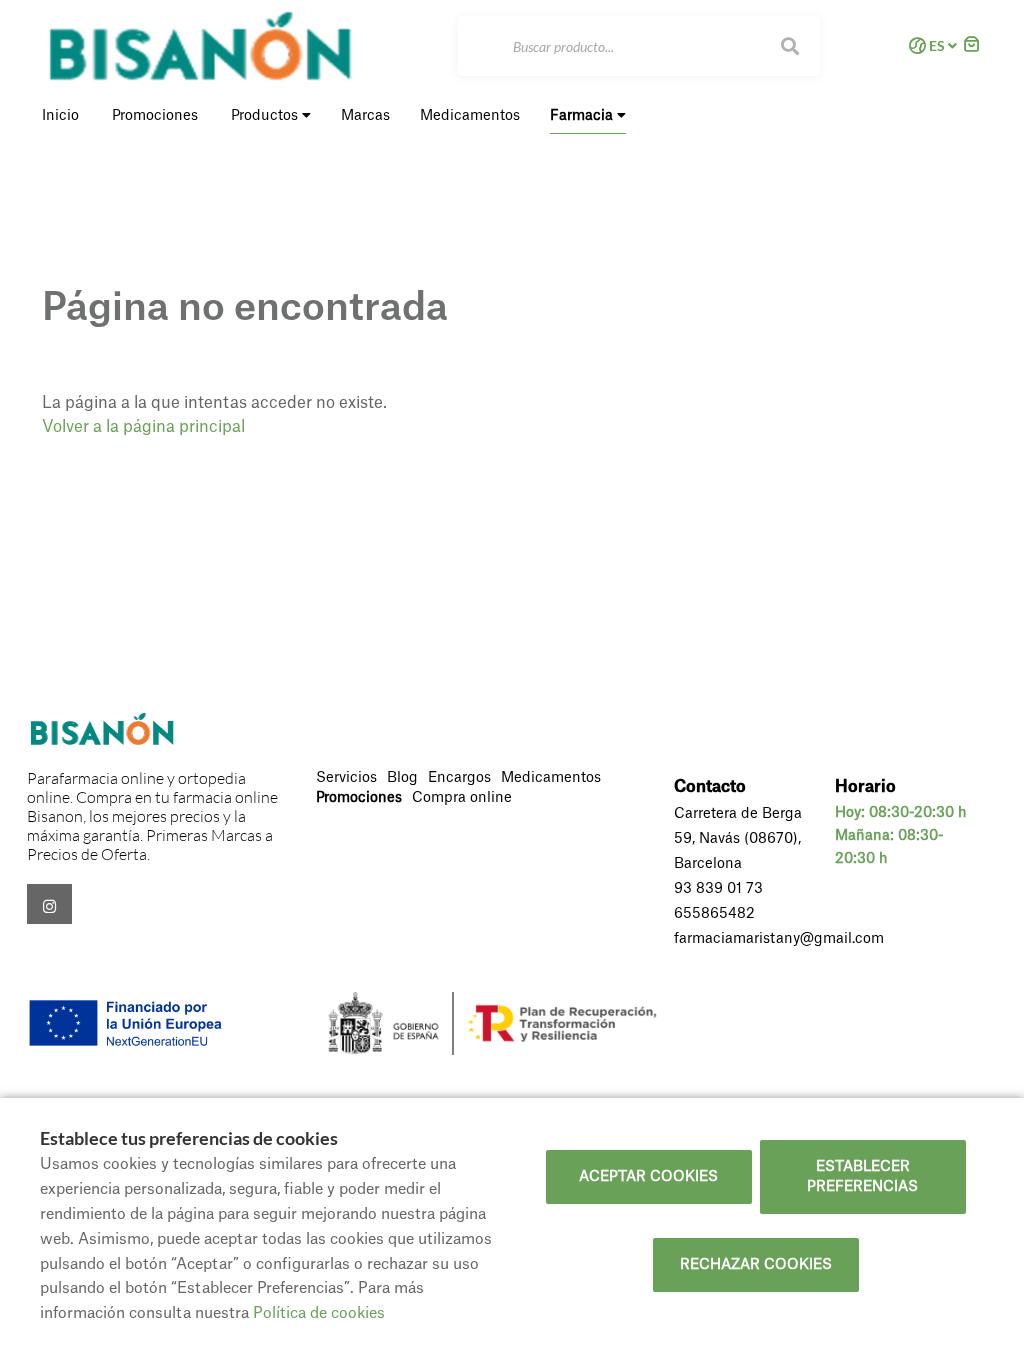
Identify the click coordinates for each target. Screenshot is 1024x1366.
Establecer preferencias (862, 1177)
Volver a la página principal (143, 427)
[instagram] (49, 904)
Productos (266, 116)
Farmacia (583, 116)
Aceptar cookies (648, 1177)
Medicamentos (551, 778)
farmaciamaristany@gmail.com (779, 939)
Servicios (346, 778)
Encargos (459, 778)
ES (937, 46)
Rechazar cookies (756, 1265)
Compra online (462, 798)
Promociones (359, 798)
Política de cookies (319, 1313)
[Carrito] (972, 46)
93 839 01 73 (718, 889)
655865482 (714, 914)
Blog (402, 778)
